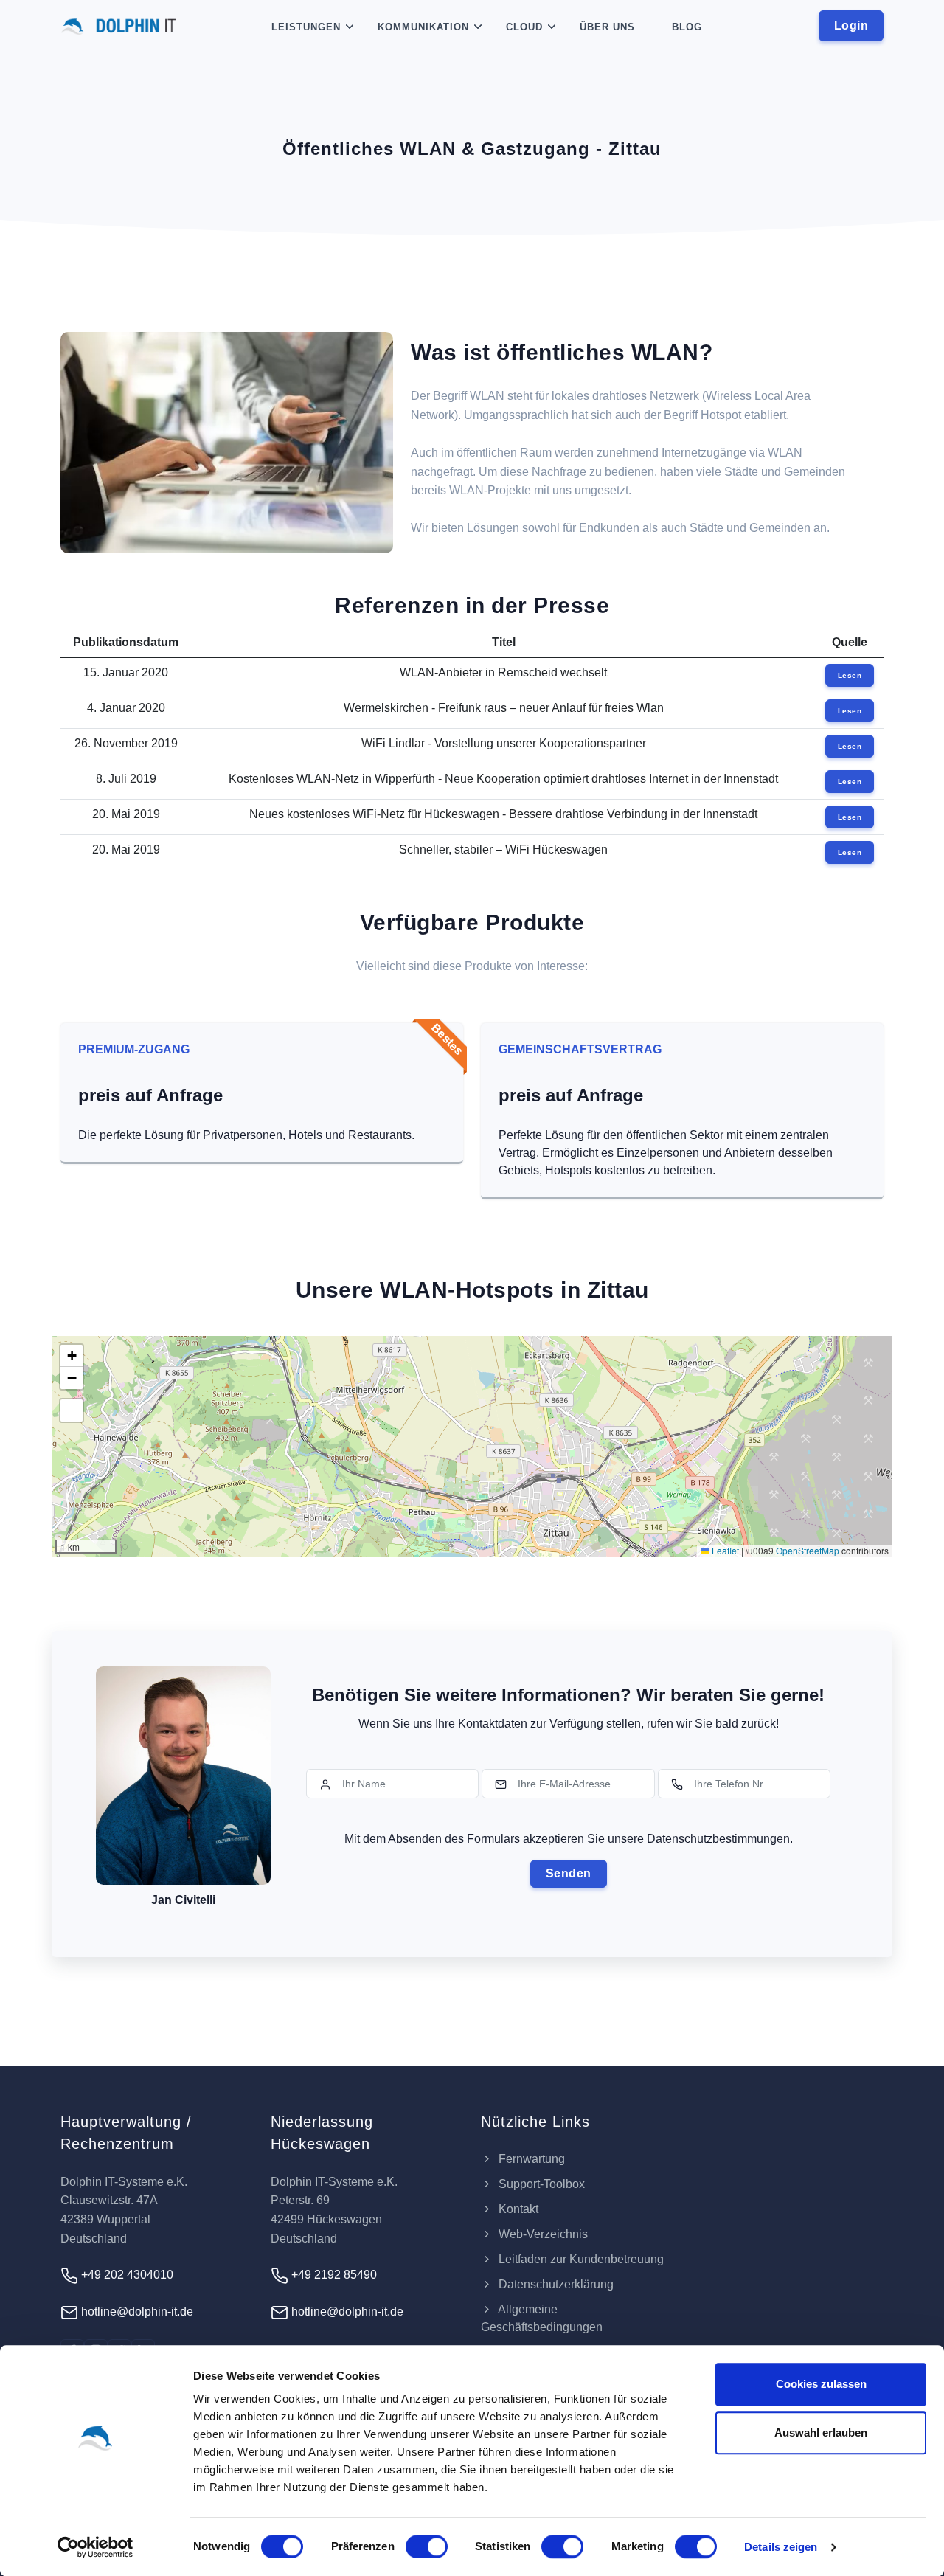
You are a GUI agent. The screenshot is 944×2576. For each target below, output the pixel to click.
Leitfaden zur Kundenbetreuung (580, 2259)
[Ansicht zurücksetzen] (72, 1410)
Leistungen (306, 27)
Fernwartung (530, 2159)
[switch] (427, 2546)
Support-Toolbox (540, 2184)
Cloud (524, 27)
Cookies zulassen (821, 2384)
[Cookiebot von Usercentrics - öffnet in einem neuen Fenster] (96, 2547)
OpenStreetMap (808, 1550)
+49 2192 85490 (333, 2275)
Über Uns (607, 27)
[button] (72, 1356)
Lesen (850, 675)
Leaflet (724, 1550)
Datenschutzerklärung (555, 2284)
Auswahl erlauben (821, 2433)
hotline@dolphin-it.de (136, 2312)
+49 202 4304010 (126, 2275)
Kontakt (517, 2209)
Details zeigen (781, 2547)
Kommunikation (423, 27)
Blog (687, 27)
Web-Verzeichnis (542, 2234)
